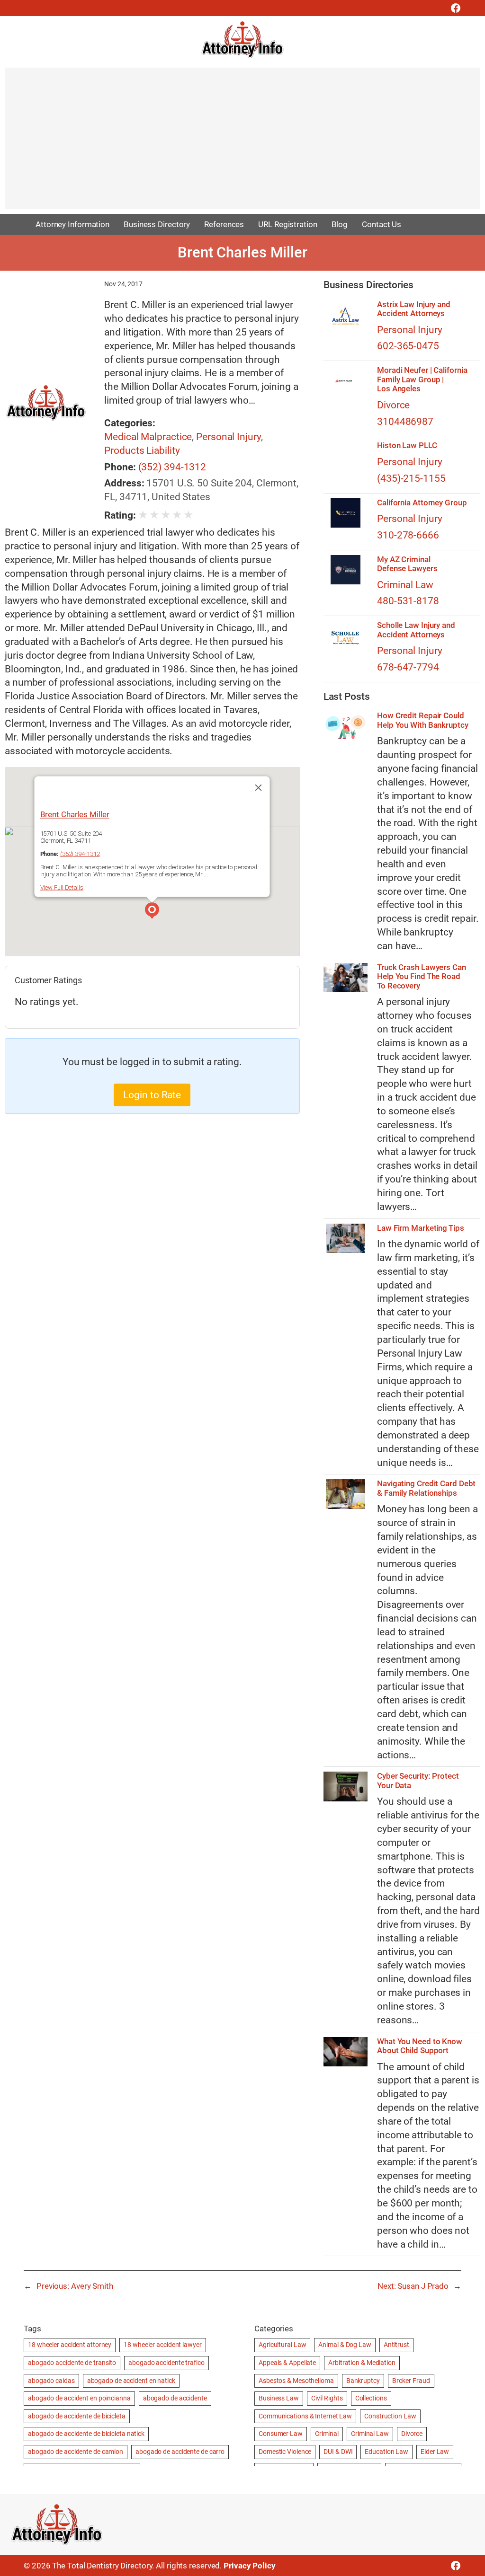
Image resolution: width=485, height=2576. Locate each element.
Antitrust (396, 2345)
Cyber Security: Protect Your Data (418, 1781)
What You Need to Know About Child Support (420, 2046)
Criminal (327, 2434)
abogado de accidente (175, 2398)
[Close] (259, 787)
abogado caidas (51, 2381)
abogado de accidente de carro (180, 2452)
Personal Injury (229, 437)
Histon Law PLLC (407, 446)
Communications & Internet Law (305, 2416)
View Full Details (62, 887)
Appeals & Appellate (287, 2363)
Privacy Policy (250, 2566)
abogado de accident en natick (131, 2381)
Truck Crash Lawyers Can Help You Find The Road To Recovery (422, 977)
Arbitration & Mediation (362, 2363)
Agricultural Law (282, 2345)
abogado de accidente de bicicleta (77, 2416)
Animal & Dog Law (345, 2345)
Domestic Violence (285, 2452)
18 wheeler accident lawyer (162, 2345)
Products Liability (142, 450)
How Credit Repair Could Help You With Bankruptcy (423, 720)
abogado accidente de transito (72, 2363)
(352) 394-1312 (172, 467)
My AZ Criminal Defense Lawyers (407, 564)
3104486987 (405, 422)
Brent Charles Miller (75, 814)
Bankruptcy (363, 2381)
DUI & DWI (338, 2452)
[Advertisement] (242, 143)
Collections (371, 2398)
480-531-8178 (408, 601)
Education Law (386, 2452)
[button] (152, 912)
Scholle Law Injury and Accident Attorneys (416, 630)
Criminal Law (405, 585)
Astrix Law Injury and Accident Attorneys (414, 309)
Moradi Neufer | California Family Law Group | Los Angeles (422, 379)
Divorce (393, 405)
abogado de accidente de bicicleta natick (86, 2434)
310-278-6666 (408, 535)
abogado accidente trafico (166, 2363)
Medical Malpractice (148, 437)
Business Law (279, 2398)
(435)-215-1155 (411, 478)
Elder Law (435, 2452)
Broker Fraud (411, 2381)
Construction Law (390, 2416)
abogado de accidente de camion (76, 2452)
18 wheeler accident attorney (70, 2345)
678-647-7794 (408, 667)
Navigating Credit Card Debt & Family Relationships (426, 1488)
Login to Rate (152, 1095)
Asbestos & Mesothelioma (296, 2381)
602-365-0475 (408, 346)
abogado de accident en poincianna (79, 2398)
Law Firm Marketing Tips (421, 1228)
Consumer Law (281, 2434)
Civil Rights (327, 2398)
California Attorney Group (422, 503)
